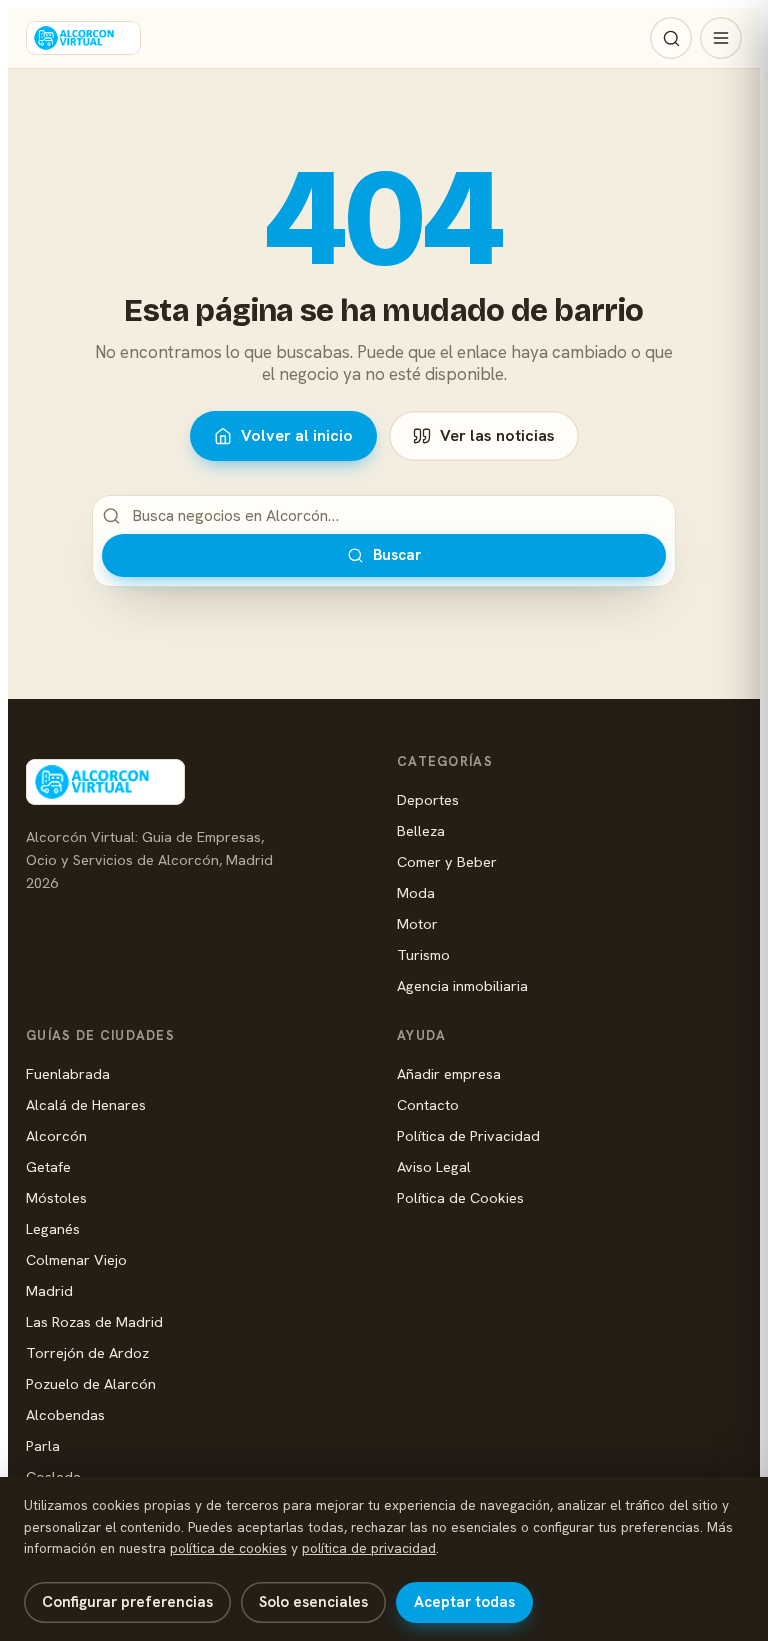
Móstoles (56, 1197)
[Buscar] (671, 38)
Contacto (428, 1104)
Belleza (421, 830)
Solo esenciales (313, 1602)
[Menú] (721, 38)
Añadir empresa (449, 1073)
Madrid (49, 1290)
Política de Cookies (460, 1197)
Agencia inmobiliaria (462, 985)
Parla (43, 1445)
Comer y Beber (447, 861)
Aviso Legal (434, 1166)
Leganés (53, 1228)
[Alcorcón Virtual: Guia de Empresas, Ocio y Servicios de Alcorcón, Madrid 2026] (83, 38)
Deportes (428, 799)
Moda (416, 892)
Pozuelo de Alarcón (91, 1383)
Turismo (423, 954)
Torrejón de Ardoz (87, 1352)
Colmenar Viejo (76, 1259)
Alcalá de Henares (86, 1104)
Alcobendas (65, 1414)
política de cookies (228, 1548)
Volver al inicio (297, 435)
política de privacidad (369, 1548)
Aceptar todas (464, 1602)
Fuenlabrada (68, 1073)
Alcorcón (56, 1135)
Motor (417, 923)
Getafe (48, 1166)
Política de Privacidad (468, 1135)
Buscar (397, 555)
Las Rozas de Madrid (94, 1321)
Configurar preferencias (127, 1602)
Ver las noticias (497, 435)
